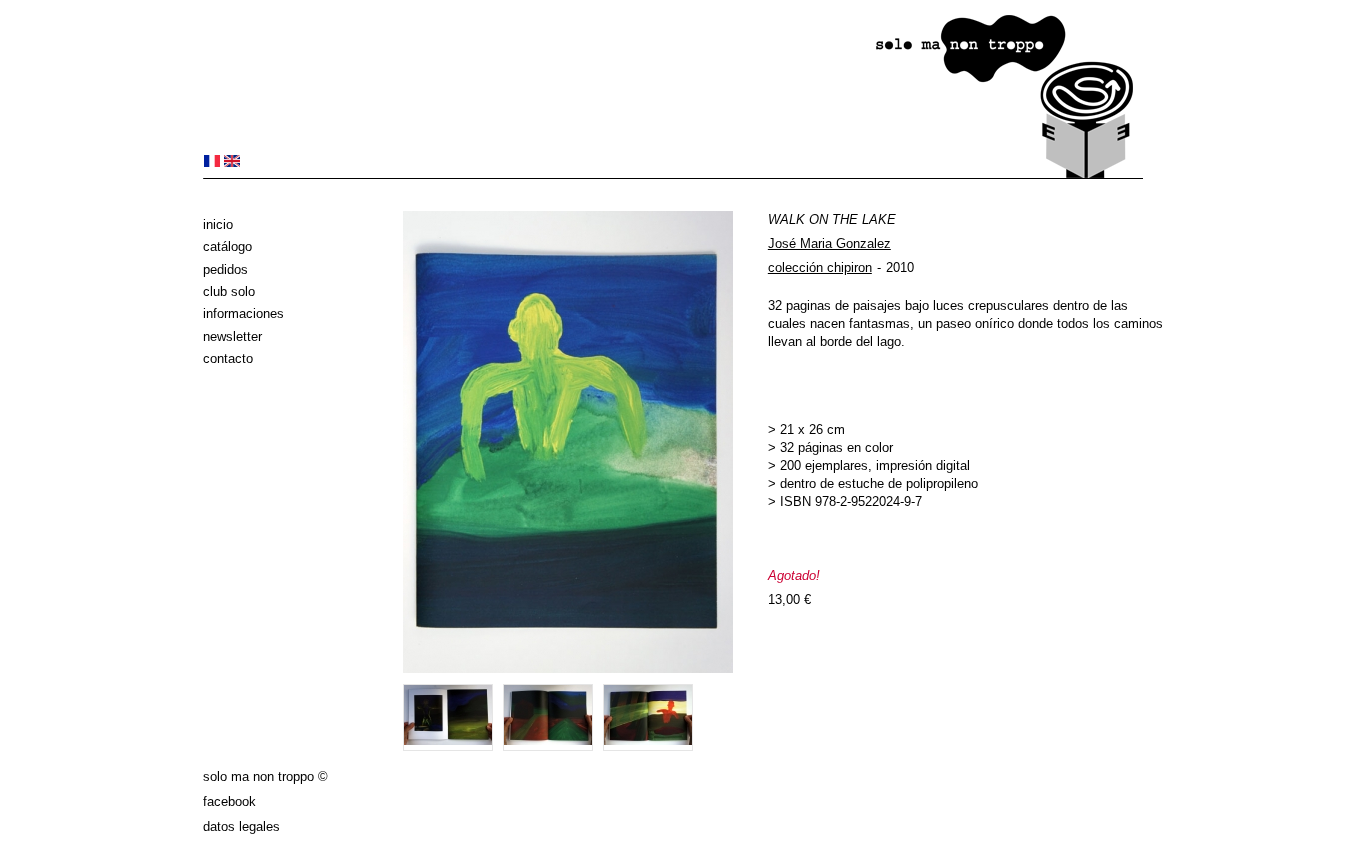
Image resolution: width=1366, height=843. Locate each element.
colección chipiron (820, 267)
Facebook (229, 801)
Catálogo (227, 246)
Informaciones (243, 313)
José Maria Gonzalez (829, 243)
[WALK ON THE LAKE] (212, 162)
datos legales (241, 826)
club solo (229, 291)
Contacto (228, 358)
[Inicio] (673, 174)
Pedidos (225, 269)
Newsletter (232, 336)
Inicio (218, 224)
